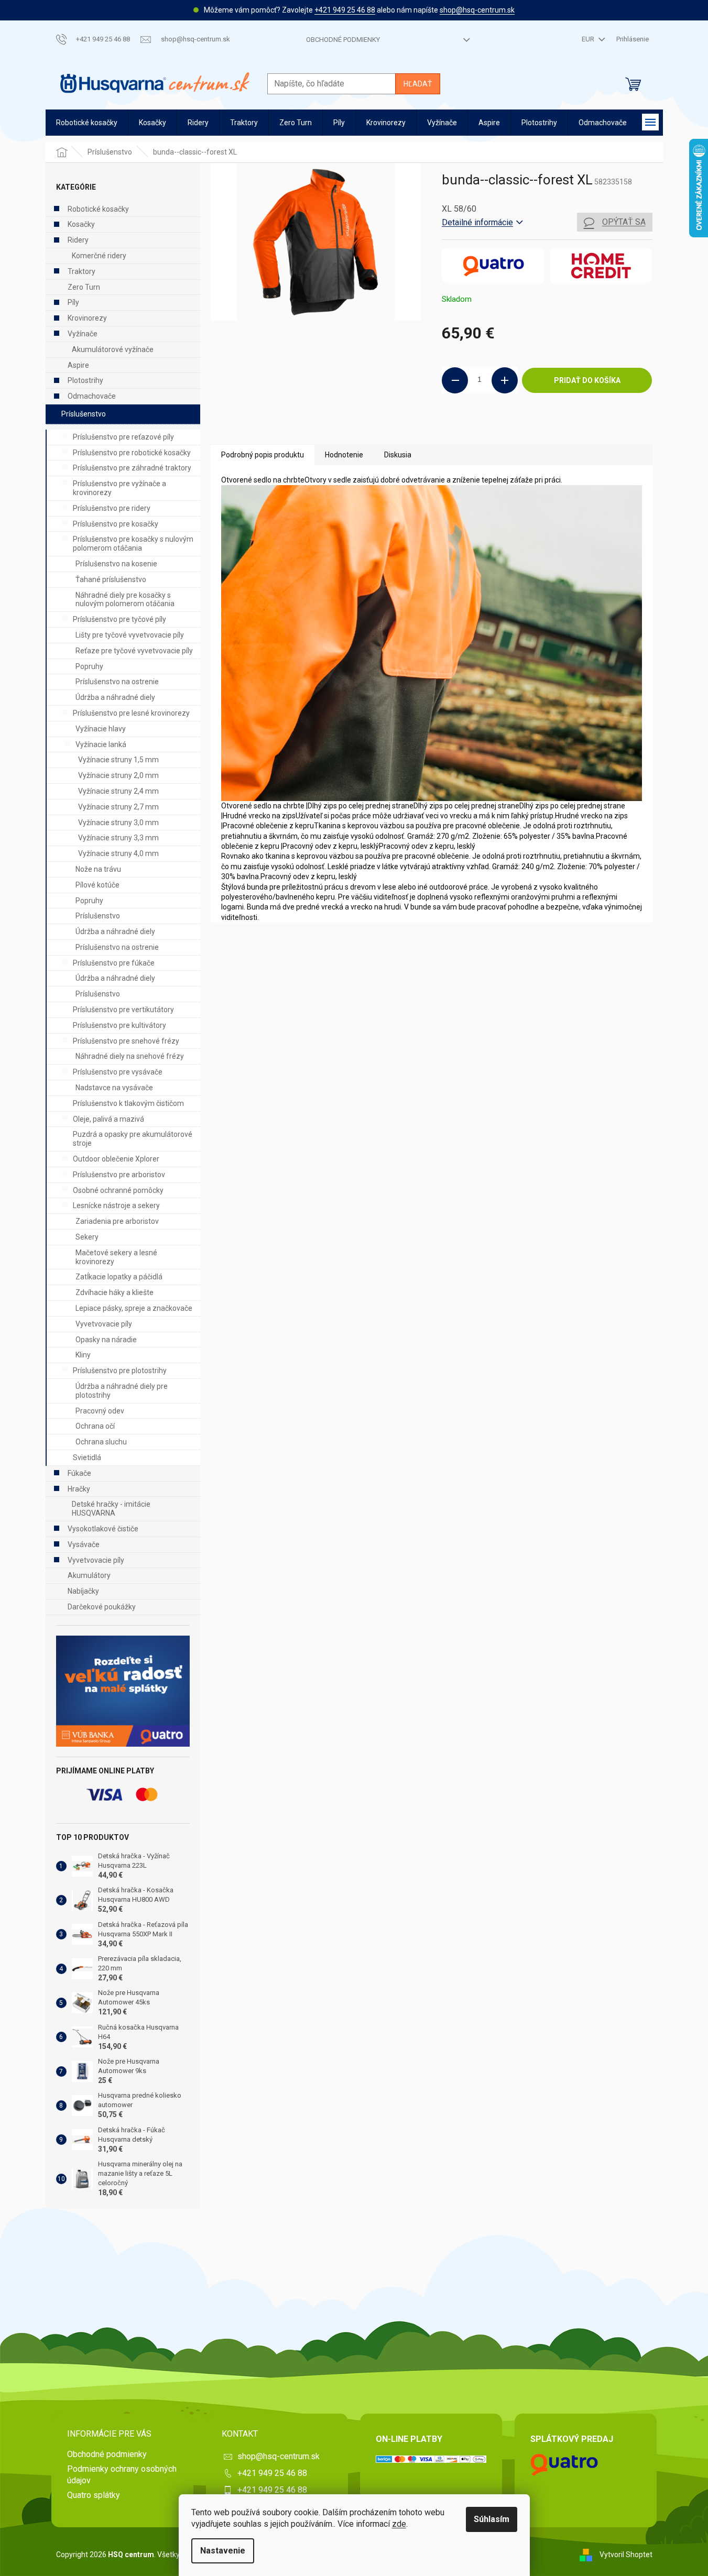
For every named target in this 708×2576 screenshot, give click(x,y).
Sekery (87, 1237)
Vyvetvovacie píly (104, 1324)
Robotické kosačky (98, 209)
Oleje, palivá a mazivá (108, 1119)
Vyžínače (83, 334)
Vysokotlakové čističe (103, 1529)
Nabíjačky (83, 1591)
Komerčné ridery (99, 256)
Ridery (78, 240)
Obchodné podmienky (343, 40)
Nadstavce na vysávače (114, 1088)
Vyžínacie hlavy (101, 729)
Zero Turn (84, 287)
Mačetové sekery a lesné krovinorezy (116, 1257)
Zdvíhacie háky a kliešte (115, 1292)
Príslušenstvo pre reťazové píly (123, 437)
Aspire (78, 365)
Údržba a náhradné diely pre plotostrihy (122, 1391)
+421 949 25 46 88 (345, 10)
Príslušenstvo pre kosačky (116, 524)
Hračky (79, 1489)
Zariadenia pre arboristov (117, 1221)
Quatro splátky (94, 2495)
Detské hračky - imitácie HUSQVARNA (111, 1509)
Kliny (83, 1355)
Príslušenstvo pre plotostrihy (120, 1371)
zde (399, 2524)
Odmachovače (92, 396)
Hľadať (418, 84)
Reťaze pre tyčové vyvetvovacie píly (134, 651)
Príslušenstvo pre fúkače (114, 963)
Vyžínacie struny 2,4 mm (118, 791)
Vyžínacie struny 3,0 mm (118, 823)
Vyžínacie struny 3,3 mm (118, 838)
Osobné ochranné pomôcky (118, 1190)
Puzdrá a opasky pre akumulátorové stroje (133, 1139)
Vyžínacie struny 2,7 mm (118, 807)
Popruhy (89, 666)
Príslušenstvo (84, 414)
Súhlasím (492, 2519)
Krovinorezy (87, 318)
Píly (73, 302)
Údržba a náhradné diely (115, 697)
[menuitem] (87, 123)
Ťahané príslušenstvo (111, 579)
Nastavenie (223, 2551)
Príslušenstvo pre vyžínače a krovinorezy (119, 488)
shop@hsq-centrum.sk (477, 10)
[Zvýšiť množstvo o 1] (505, 380)
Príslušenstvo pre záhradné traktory (132, 468)
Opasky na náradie (106, 1340)
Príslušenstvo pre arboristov (119, 1175)
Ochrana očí (95, 1426)
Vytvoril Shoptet (626, 2554)
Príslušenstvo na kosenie (116, 564)
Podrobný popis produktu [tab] (263, 455)
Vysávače (84, 1544)
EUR (589, 39)
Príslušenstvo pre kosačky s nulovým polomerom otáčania (133, 544)
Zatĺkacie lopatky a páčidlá (119, 1277)
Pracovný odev (100, 1411)
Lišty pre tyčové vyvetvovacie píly (130, 635)
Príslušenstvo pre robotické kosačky (132, 453)
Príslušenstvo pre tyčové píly (119, 619)
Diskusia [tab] (398, 455)
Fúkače (79, 1473)
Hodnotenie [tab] (344, 455)
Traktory (81, 271)
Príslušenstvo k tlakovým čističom (128, 1103)
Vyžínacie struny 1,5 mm (118, 760)
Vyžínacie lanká (101, 744)
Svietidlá (87, 1457)
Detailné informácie (477, 222)
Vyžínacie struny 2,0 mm (118, 775)
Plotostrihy (85, 380)
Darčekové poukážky (102, 1607)
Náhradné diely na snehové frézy (130, 1056)
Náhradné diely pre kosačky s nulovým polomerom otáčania (125, 600)
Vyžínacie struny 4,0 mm (118, 853)
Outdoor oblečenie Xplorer (116, 1159)
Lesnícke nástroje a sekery (116, 1205)
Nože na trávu (98, 869)
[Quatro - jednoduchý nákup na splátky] (123, 1691)
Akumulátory (89, 1575)
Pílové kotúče (97, 885)
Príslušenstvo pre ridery (112, 508)
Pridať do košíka (587, 380)
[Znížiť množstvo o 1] (455, 380)
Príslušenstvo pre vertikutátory (123, 1010)
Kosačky (81, 224)
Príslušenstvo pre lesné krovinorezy (131, 713)
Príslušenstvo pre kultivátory (119, 1025)
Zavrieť (513, 429)
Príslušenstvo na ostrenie (117, 682)
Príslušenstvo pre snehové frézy (126, 1041)
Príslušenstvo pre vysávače (118, 1072)
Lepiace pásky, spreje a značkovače (134, 1308)
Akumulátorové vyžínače (113, 349)
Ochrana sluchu (101, 1442)
